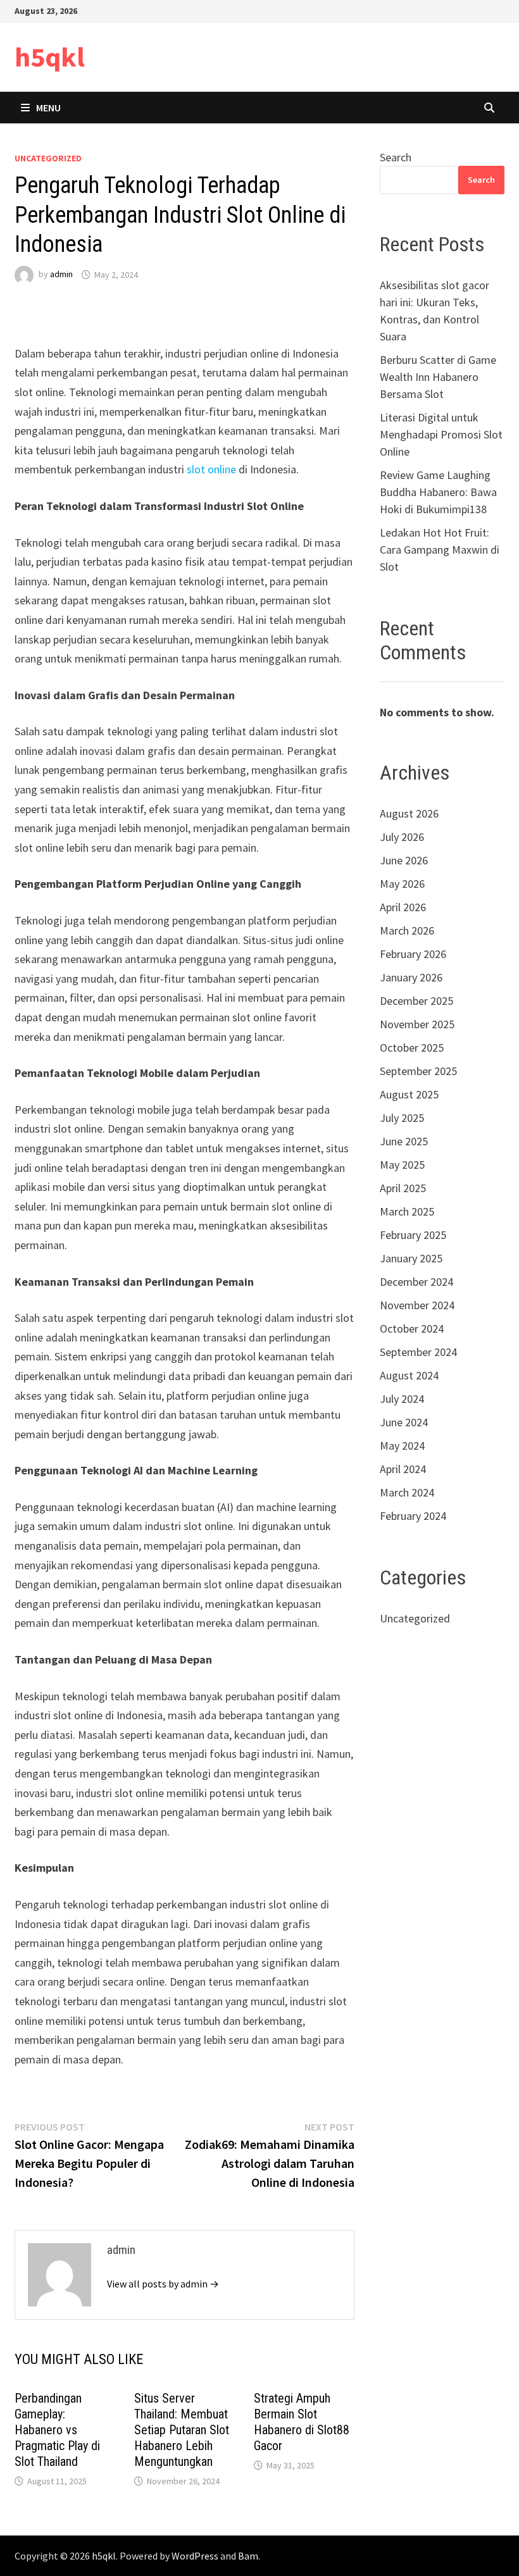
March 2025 (407, 1211)
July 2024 (402, 1399)
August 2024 (409, 1375)
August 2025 (409, 1094)
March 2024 (407, 1492)
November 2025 (417, 1024)
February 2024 (413, 1516)
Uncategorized (48, 158)
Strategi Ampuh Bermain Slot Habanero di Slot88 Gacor (302, 2422)
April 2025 (403, 1188)
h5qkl (50, 57)
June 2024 (404, 1422)
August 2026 (409, 813)
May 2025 (402, 1165)
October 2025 (412, 1048)
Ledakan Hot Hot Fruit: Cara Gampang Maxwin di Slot (440, 550)
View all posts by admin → (163, 2284)
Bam (248, 2556)
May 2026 (402, 884)
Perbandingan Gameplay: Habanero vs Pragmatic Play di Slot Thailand (57, 2430)
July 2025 (402, 1118)
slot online (211, 469)
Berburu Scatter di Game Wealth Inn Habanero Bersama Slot (438, 377)
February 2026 (413, 954)
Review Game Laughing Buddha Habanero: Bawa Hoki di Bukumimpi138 (438, 492)
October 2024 (412, 1328)
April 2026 (403, 907)
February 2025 (413, 1235)
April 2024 (403, 1469)
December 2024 (416, 1282)
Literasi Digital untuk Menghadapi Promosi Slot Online (441, 434)
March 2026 (407, 930)
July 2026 (402, 837)
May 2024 (402, 1446)
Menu (48, 108)
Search (396, 157)
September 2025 (418, 1071)
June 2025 (404, 1141)
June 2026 (404, 860)
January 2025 (411, 1258)
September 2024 (418, 1352)
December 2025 (416, 1001)
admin (61, 275)
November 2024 (417, 1305)
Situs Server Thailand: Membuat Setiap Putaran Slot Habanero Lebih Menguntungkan (182, 2430)
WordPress (195, 2556)
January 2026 (411, 977)
